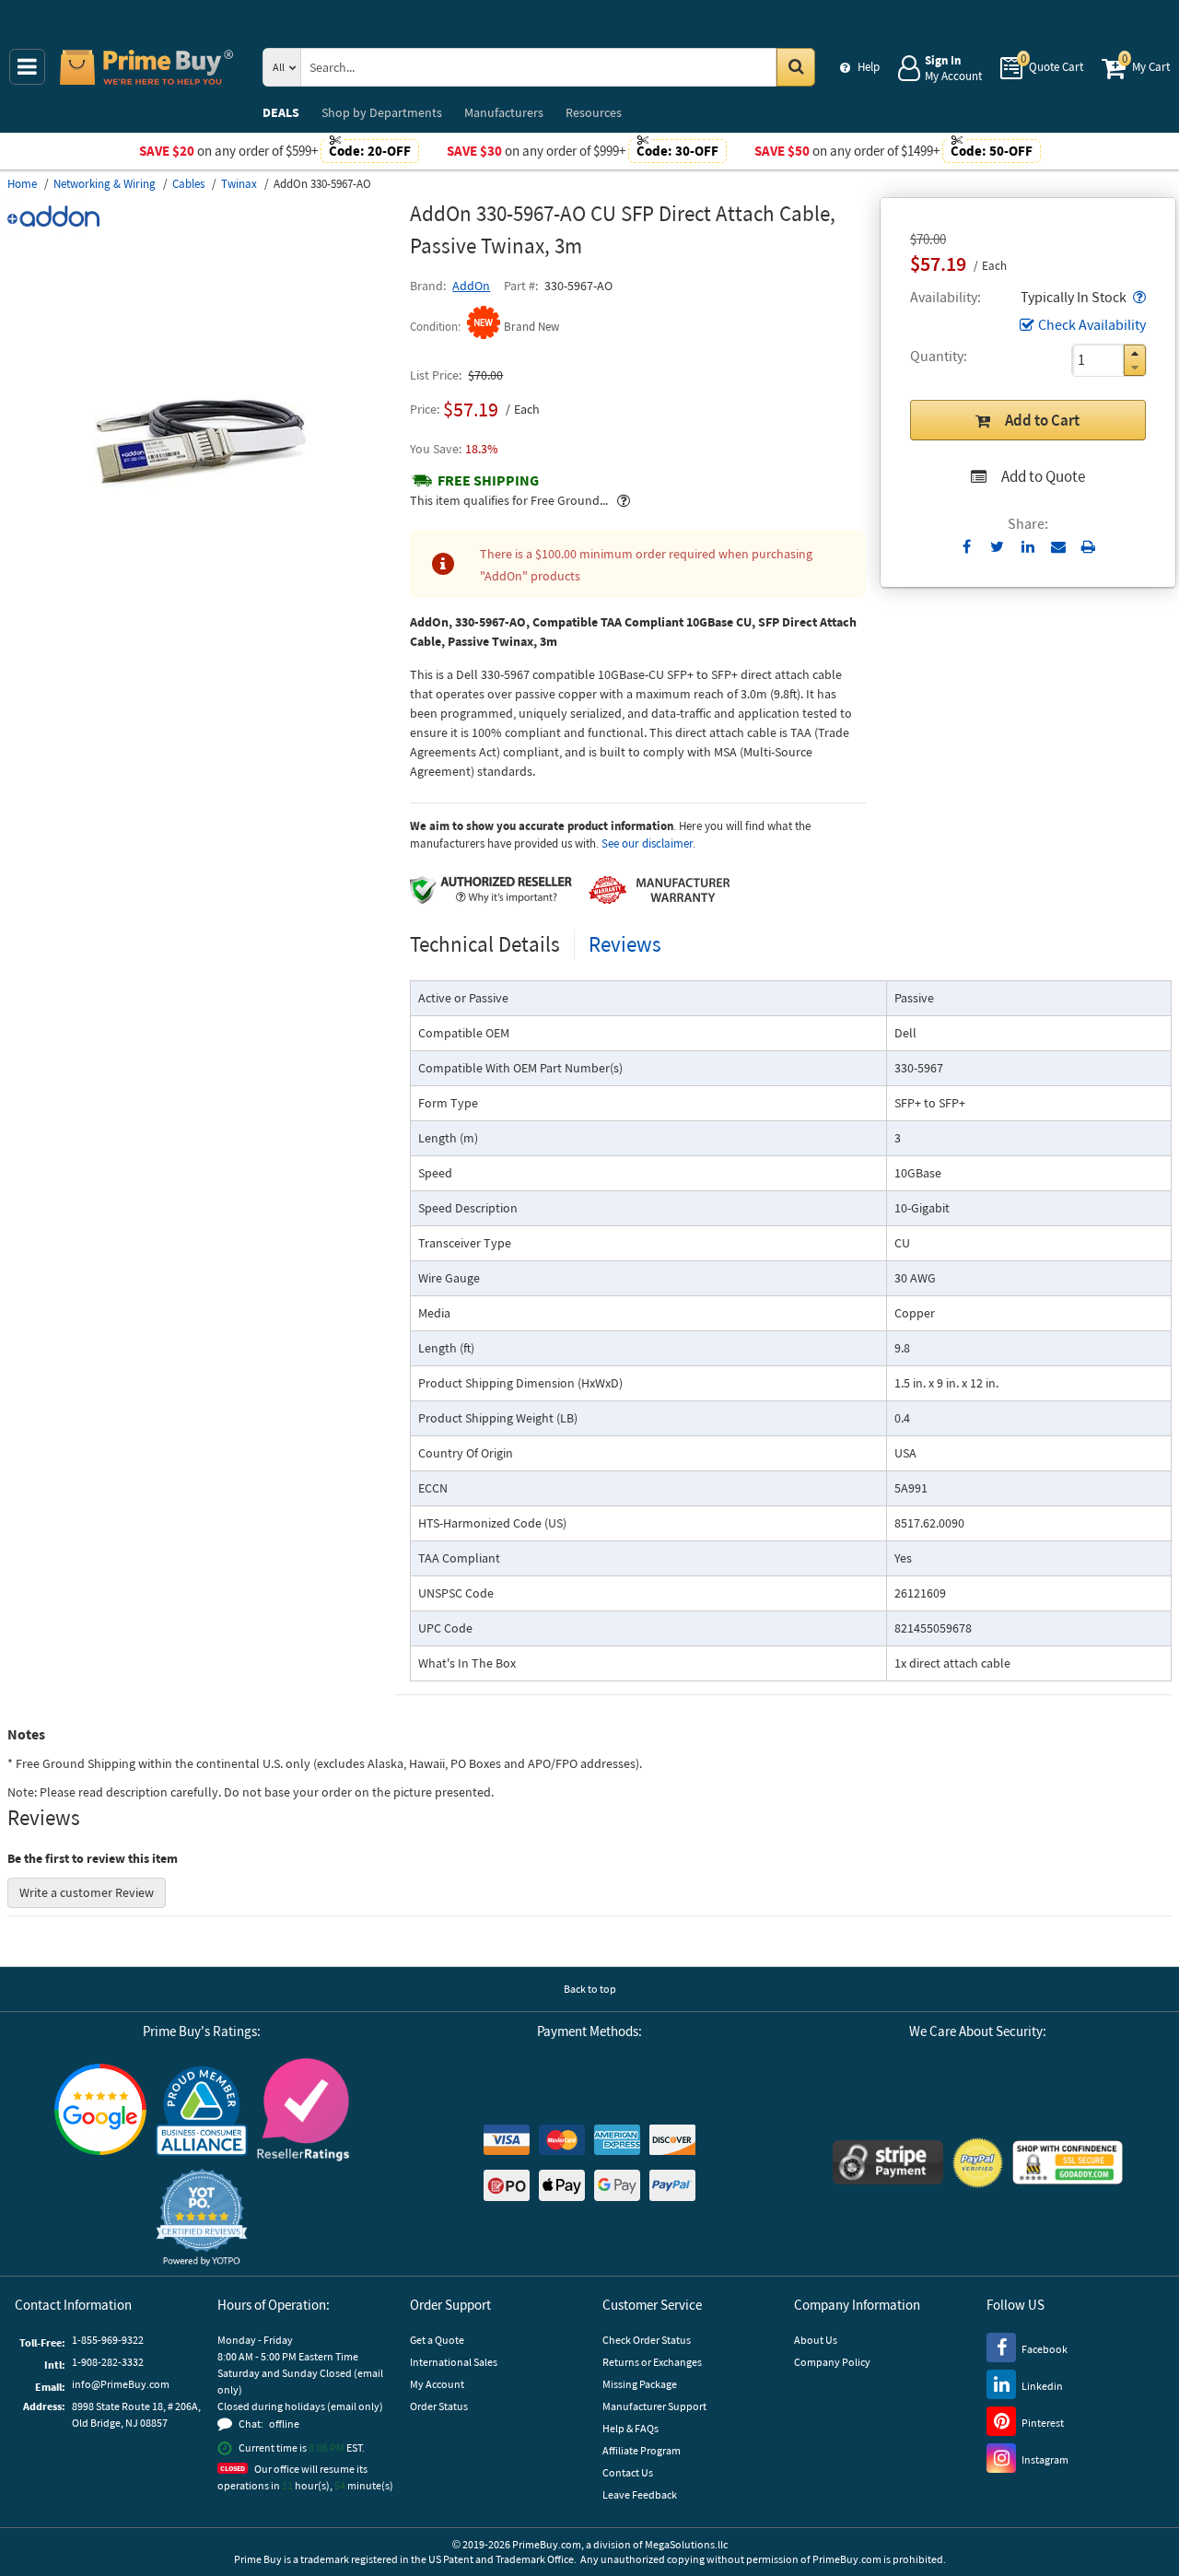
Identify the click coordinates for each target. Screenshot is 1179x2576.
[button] (1138, 297)
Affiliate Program (642, 2450)
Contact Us (628, 2472)
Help (869, 67)
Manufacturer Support (654, 2406)
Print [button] (1088, 546)
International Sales (454, 2362)
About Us (816, 2340)
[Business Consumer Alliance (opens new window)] (202, 2110)
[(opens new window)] (201, 623)
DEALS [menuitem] (281, 112)
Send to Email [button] (1058, 547)
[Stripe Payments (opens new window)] (888, 2162)
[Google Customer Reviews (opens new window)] (100, 2109)
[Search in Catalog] (796, 67)
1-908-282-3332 (108, 2362)
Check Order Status (647, 2340)
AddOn (471, 286)
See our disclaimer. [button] (648, 843)
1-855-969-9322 (108, 2340)
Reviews (625, 944)
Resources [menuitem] (594, 112)
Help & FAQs (630, 2428)
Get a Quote (437, 2340)
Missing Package (640, 2384)
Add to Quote (1043, 476)
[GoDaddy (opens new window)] (1068, 2162)
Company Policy (832, 2362)
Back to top (590, 1989)
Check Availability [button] (1092, 324)
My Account (437, 2384)
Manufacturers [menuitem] (504, 112)
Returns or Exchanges (652, 2362)
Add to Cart (1042, 420)
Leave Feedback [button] (640, 2494)
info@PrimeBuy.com (121, 2384)
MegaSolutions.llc (686, 2544)
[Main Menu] (27, 67)
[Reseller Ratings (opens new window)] (303, 2110)
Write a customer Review (87, 1892)
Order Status (439, 2406)
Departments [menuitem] (382, 112)
